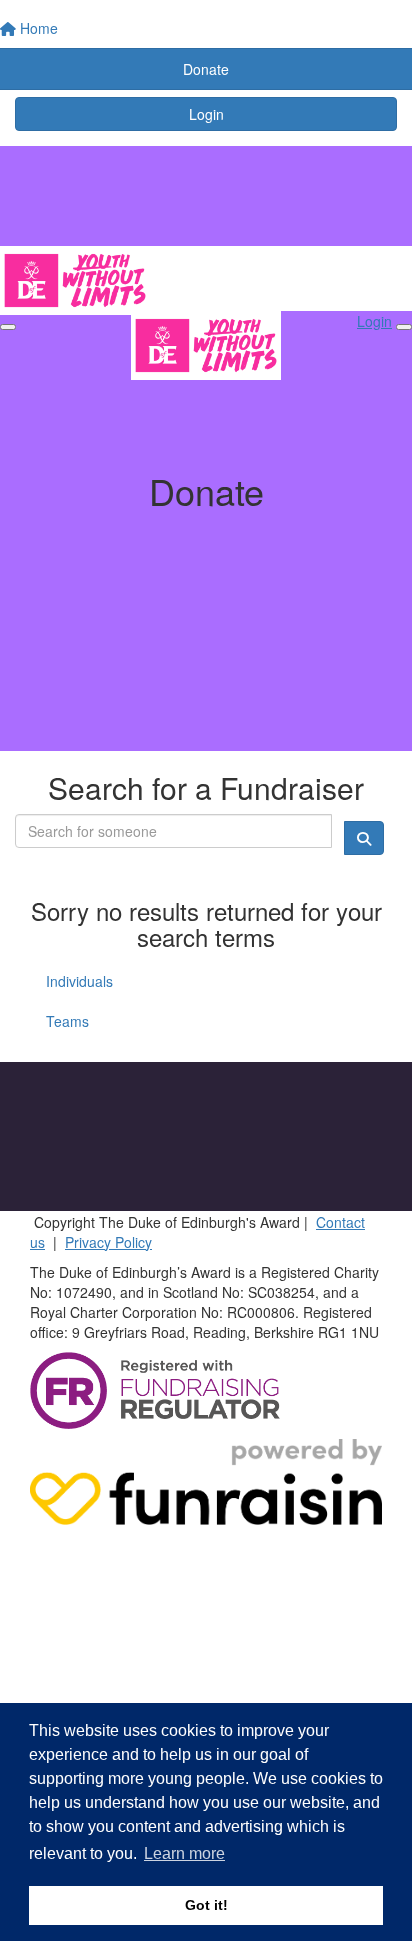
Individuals (79, 981)
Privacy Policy (108, 1242)
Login (206, 114)
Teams (67, 1021)
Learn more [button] (184, 1853)
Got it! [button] (206, 1905)
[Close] (404, 327)
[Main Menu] (8, 327)
